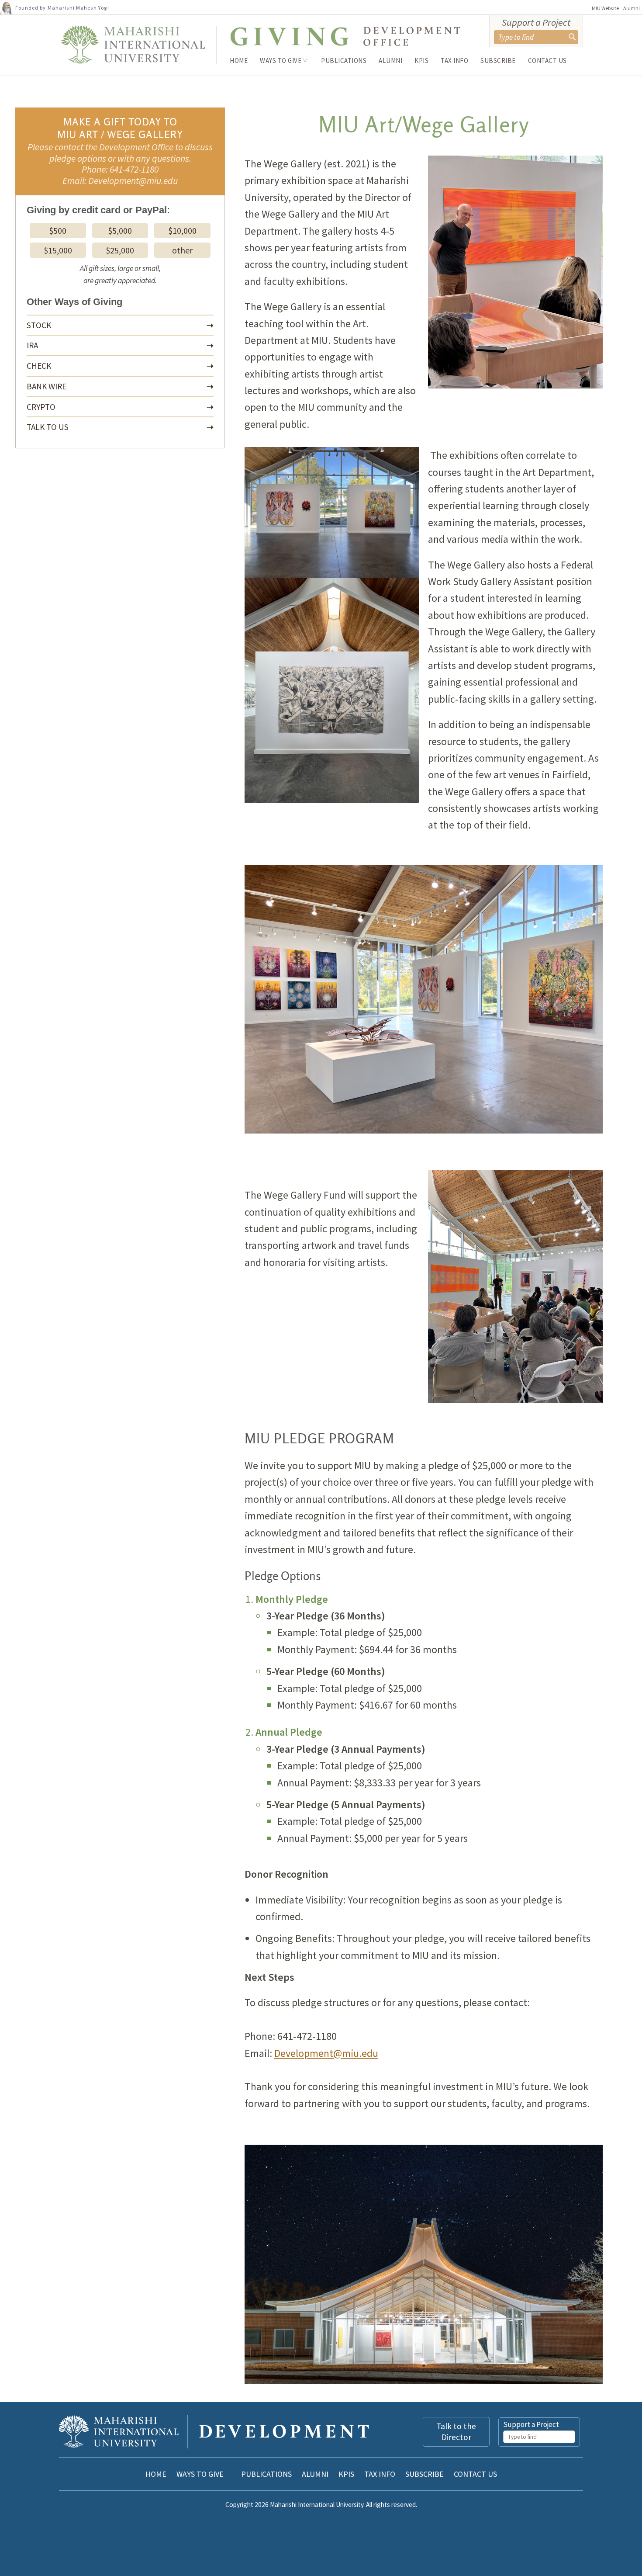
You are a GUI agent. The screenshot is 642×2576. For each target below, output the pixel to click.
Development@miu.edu (326, 2053)
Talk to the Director (456, 2432)
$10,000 (182, 231)
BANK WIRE (47, 386)
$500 (58, 231)
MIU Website (605, 8)
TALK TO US (48, 427)
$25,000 (120, 250)
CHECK (39, 366)
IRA (32, 345)
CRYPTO (41, 407)
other (182, 250)
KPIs (421, 61)
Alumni (632, 8)
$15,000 (58, 250)
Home (239, 61)
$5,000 (120, 231)
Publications (344, 61)
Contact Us (547, 61)
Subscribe (498, 61)
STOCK (39, 325)
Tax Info (454, 61)
